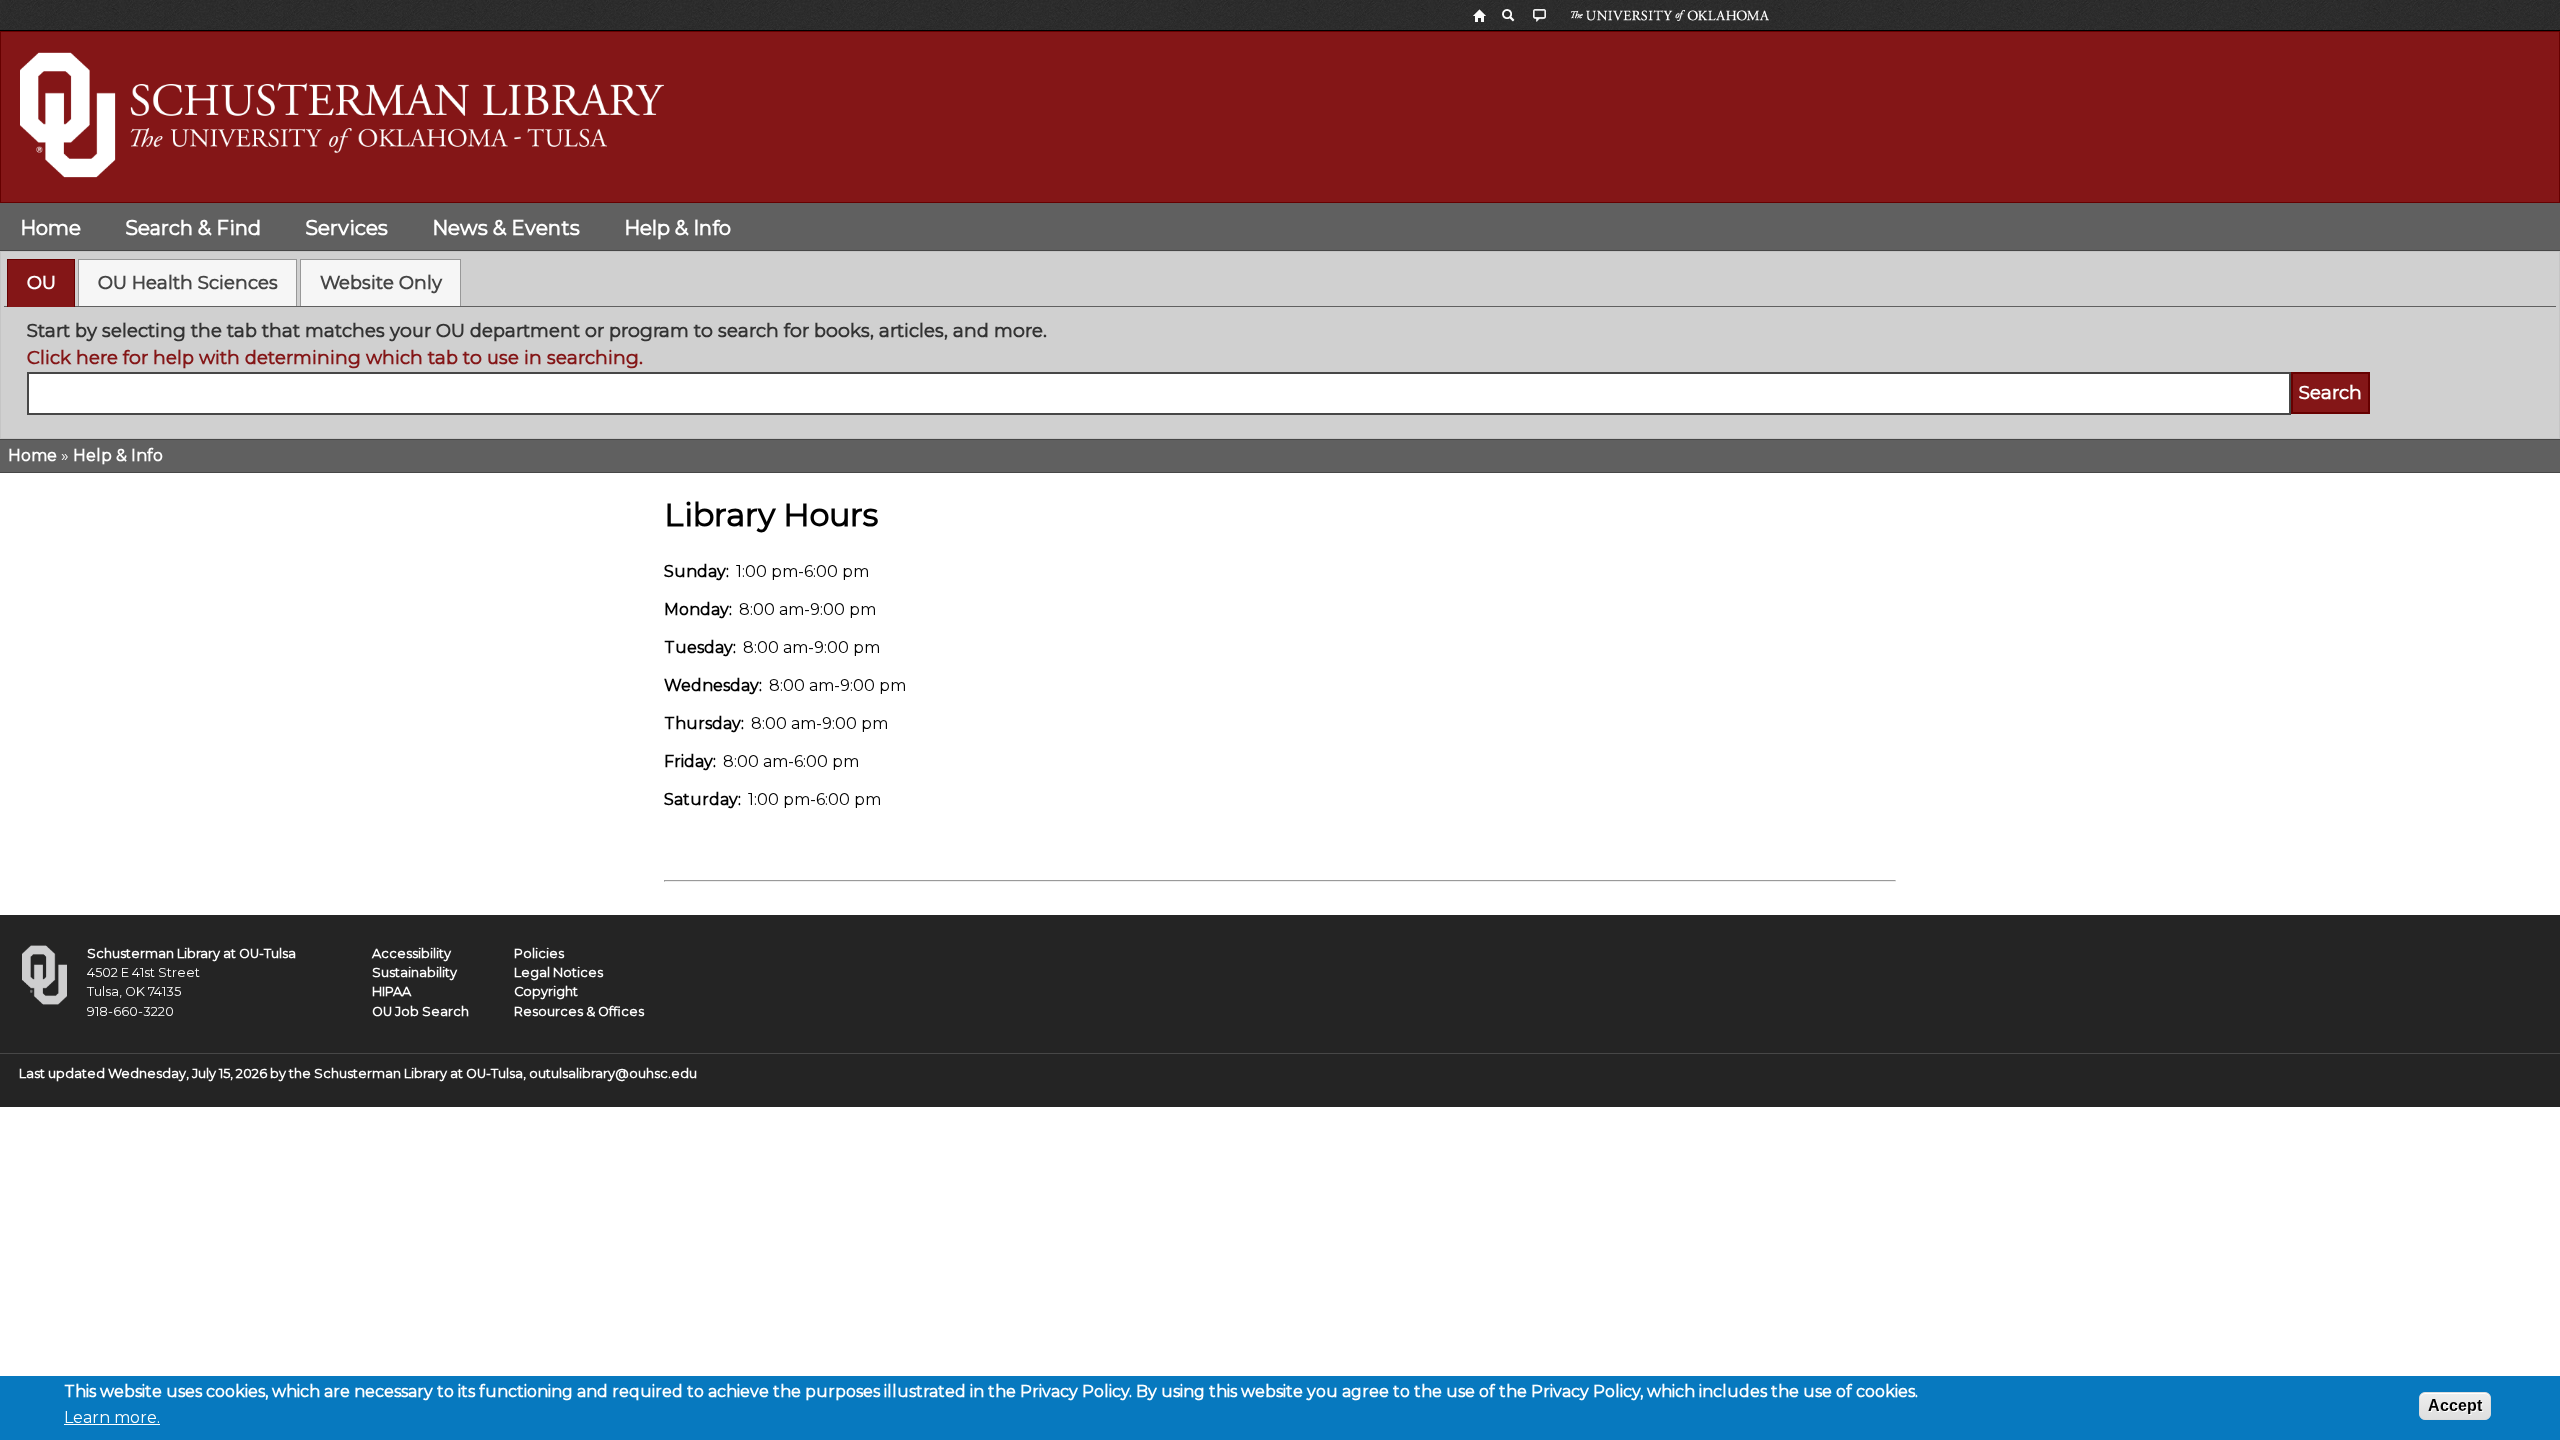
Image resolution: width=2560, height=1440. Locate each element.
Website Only (381, 282)
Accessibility (411, 953)
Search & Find (193, 228)
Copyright (546, 991)
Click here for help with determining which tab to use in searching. (335, 357)
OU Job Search (420, 1011)
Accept (2455, 1405)
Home (50, 228)
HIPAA (391, 991)
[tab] (41, 283)
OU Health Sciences (188, 282)
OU (41, 282)
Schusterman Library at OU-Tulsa (191, 953)
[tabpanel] (1280, 366)
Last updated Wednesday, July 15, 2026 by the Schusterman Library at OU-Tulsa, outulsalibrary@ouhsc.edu (358, 1073)
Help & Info (677, 228)
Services (346, 228)
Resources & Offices (579, 1011)
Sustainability (414, 972)
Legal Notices (558, 972)
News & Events (506, 228)
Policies (539, 953)
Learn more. (112, 1417)
